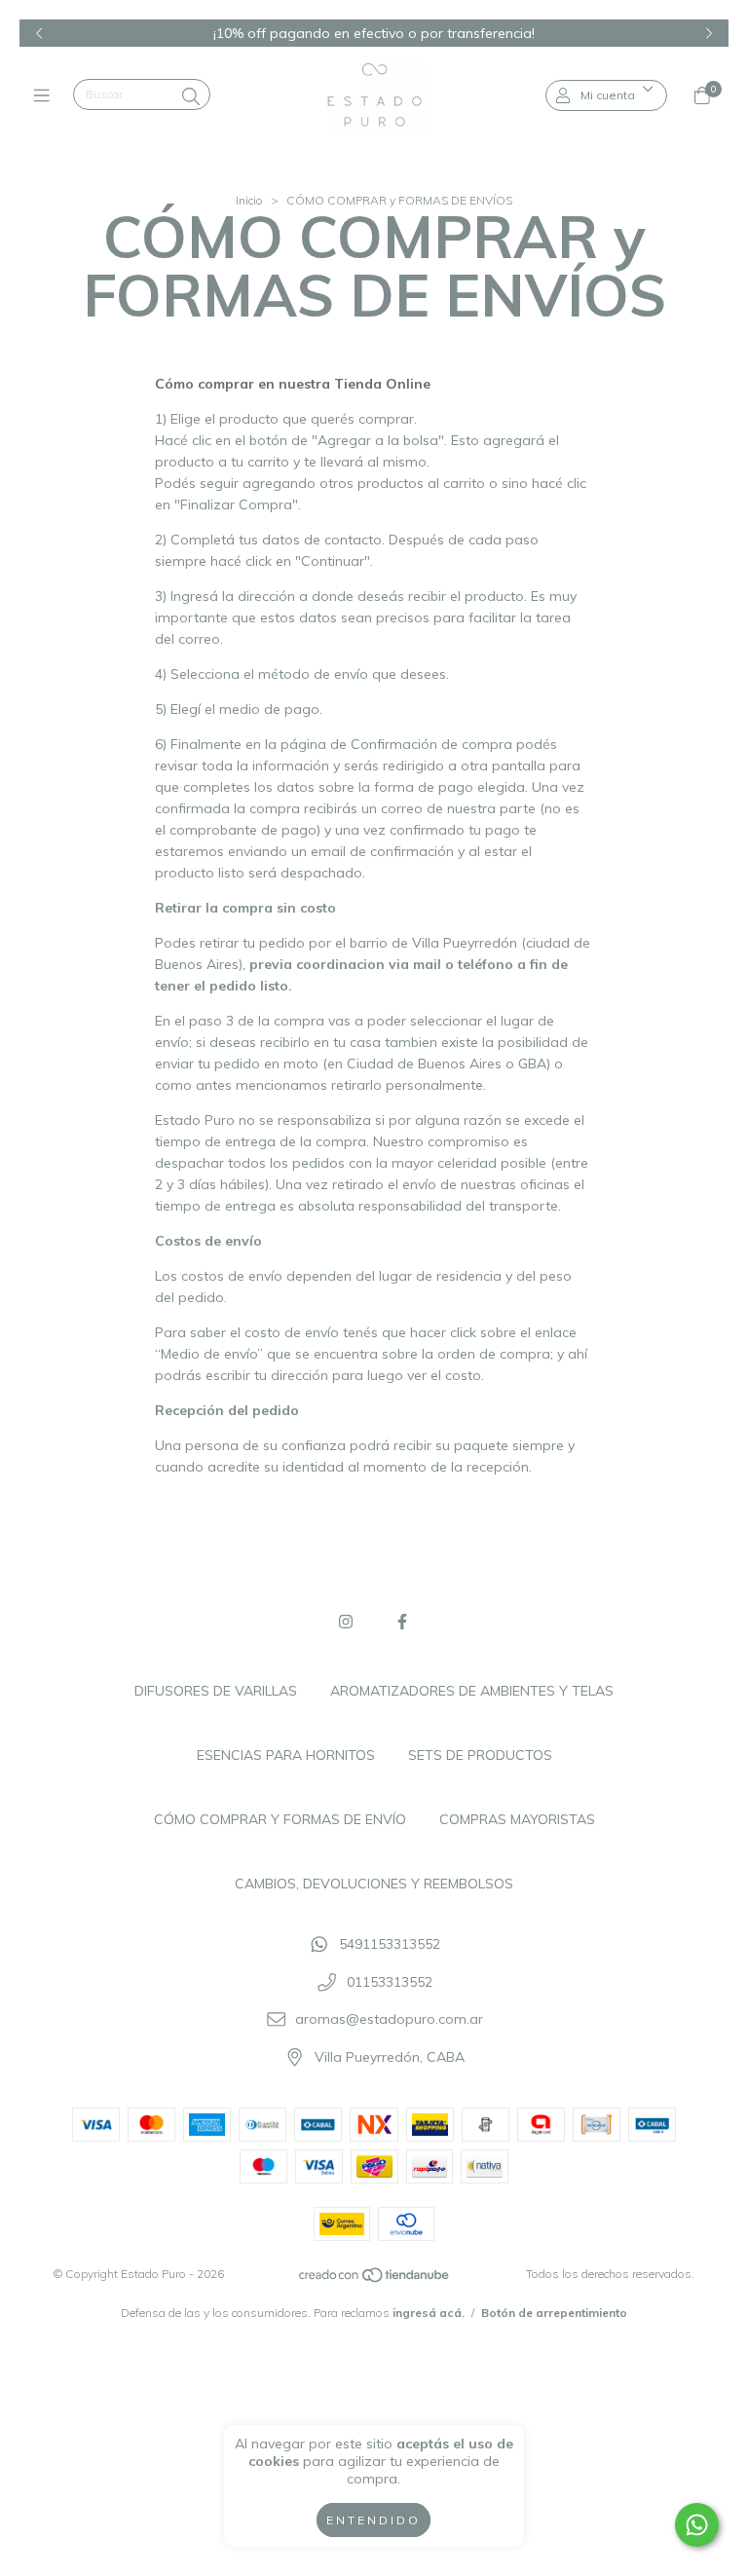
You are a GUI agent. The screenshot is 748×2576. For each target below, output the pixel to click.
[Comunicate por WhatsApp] (697, 2525)
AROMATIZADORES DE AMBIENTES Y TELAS (472, 1691)
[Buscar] (191, 97)
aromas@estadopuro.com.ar (389, 2020)
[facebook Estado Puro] (402, 1622)
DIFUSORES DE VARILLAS (216, 1691)
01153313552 (390, 1982)
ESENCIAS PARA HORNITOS (286, 1755)
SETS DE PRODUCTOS (480, 1755)
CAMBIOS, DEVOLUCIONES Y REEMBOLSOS (374, 1884)
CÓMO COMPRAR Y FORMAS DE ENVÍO (280, 1819)
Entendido (374, 2520)
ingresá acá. (429, 2313)
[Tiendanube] (375, 2278)
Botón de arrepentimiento (554, 2313)
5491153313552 (390, 1944)
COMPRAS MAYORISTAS (517, 1819)
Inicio (249, 200)
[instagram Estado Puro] (346, 1622)
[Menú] (46, 95)
